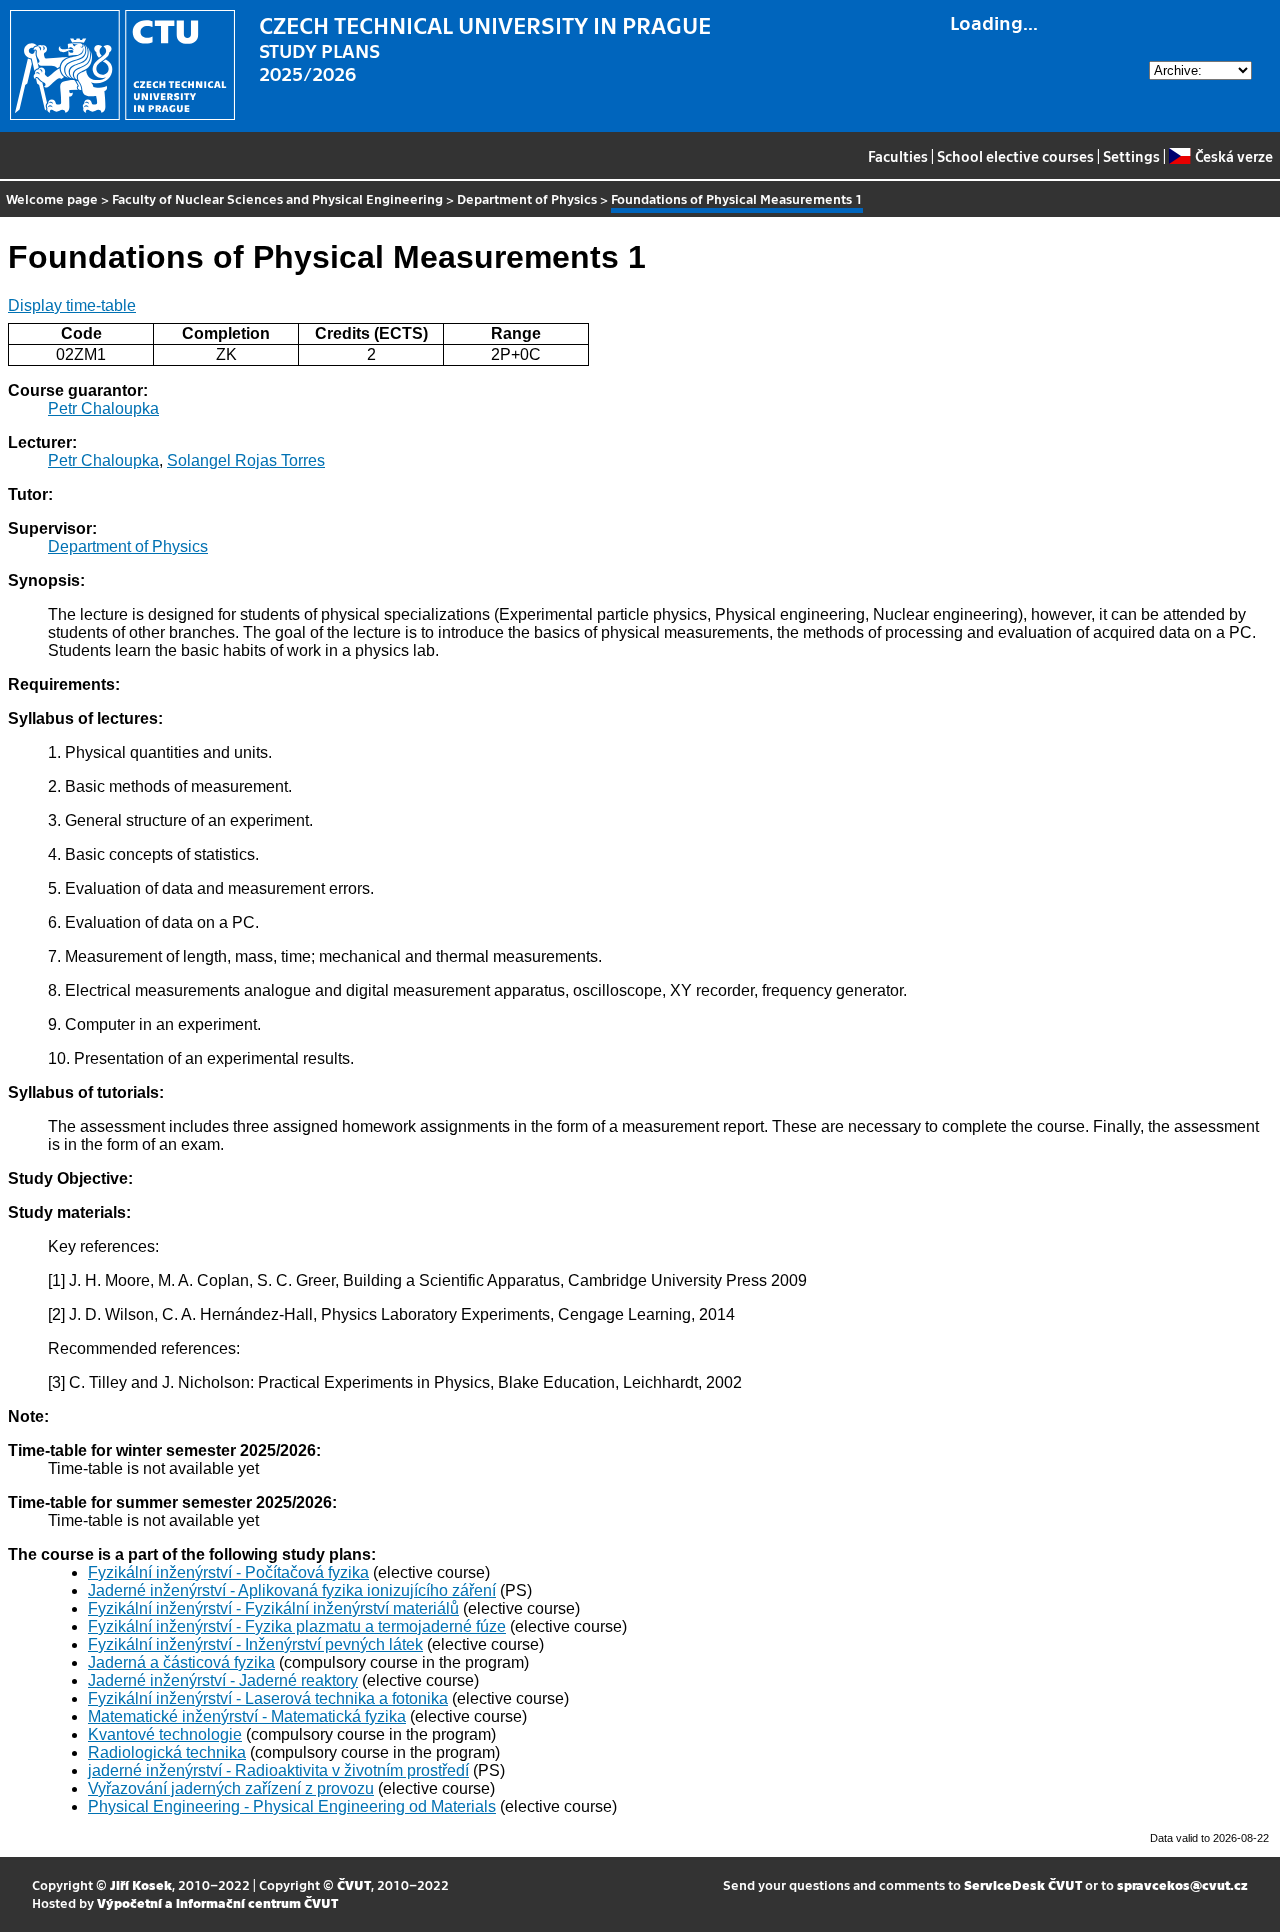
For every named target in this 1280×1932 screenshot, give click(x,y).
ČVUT (354, 1884)
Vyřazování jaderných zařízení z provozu (231, 1788)
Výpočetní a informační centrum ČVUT (217, 1902)
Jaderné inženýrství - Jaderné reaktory (223, 1680)
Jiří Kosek (141, 1884)
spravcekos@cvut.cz (1182, 1884)
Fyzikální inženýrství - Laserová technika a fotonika (268, 1698)
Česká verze (1233, 156)
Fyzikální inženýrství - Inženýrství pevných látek (255, 1644)
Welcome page (52, 198)
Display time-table (72, 305)
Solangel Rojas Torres (246, 460)
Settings (1131, 156)
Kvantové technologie (165, 1734)
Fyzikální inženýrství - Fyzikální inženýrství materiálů (273, 1608)
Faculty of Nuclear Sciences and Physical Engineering (277, 198)
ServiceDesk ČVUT (1023, 1884)
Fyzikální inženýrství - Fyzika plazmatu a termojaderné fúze (297, 1626)
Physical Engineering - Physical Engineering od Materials (292, 1806)
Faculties (898, 156)
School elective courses (1015, 156)
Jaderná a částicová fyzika (181, 1662)
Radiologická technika (167, 1752)
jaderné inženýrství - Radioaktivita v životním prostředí (278, 1770)
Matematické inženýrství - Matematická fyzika (247, 1716)
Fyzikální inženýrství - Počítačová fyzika (228, 1572)
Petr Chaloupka (103, 408)
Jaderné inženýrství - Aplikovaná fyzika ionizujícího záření (292, 1590)
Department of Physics (527, 198)
